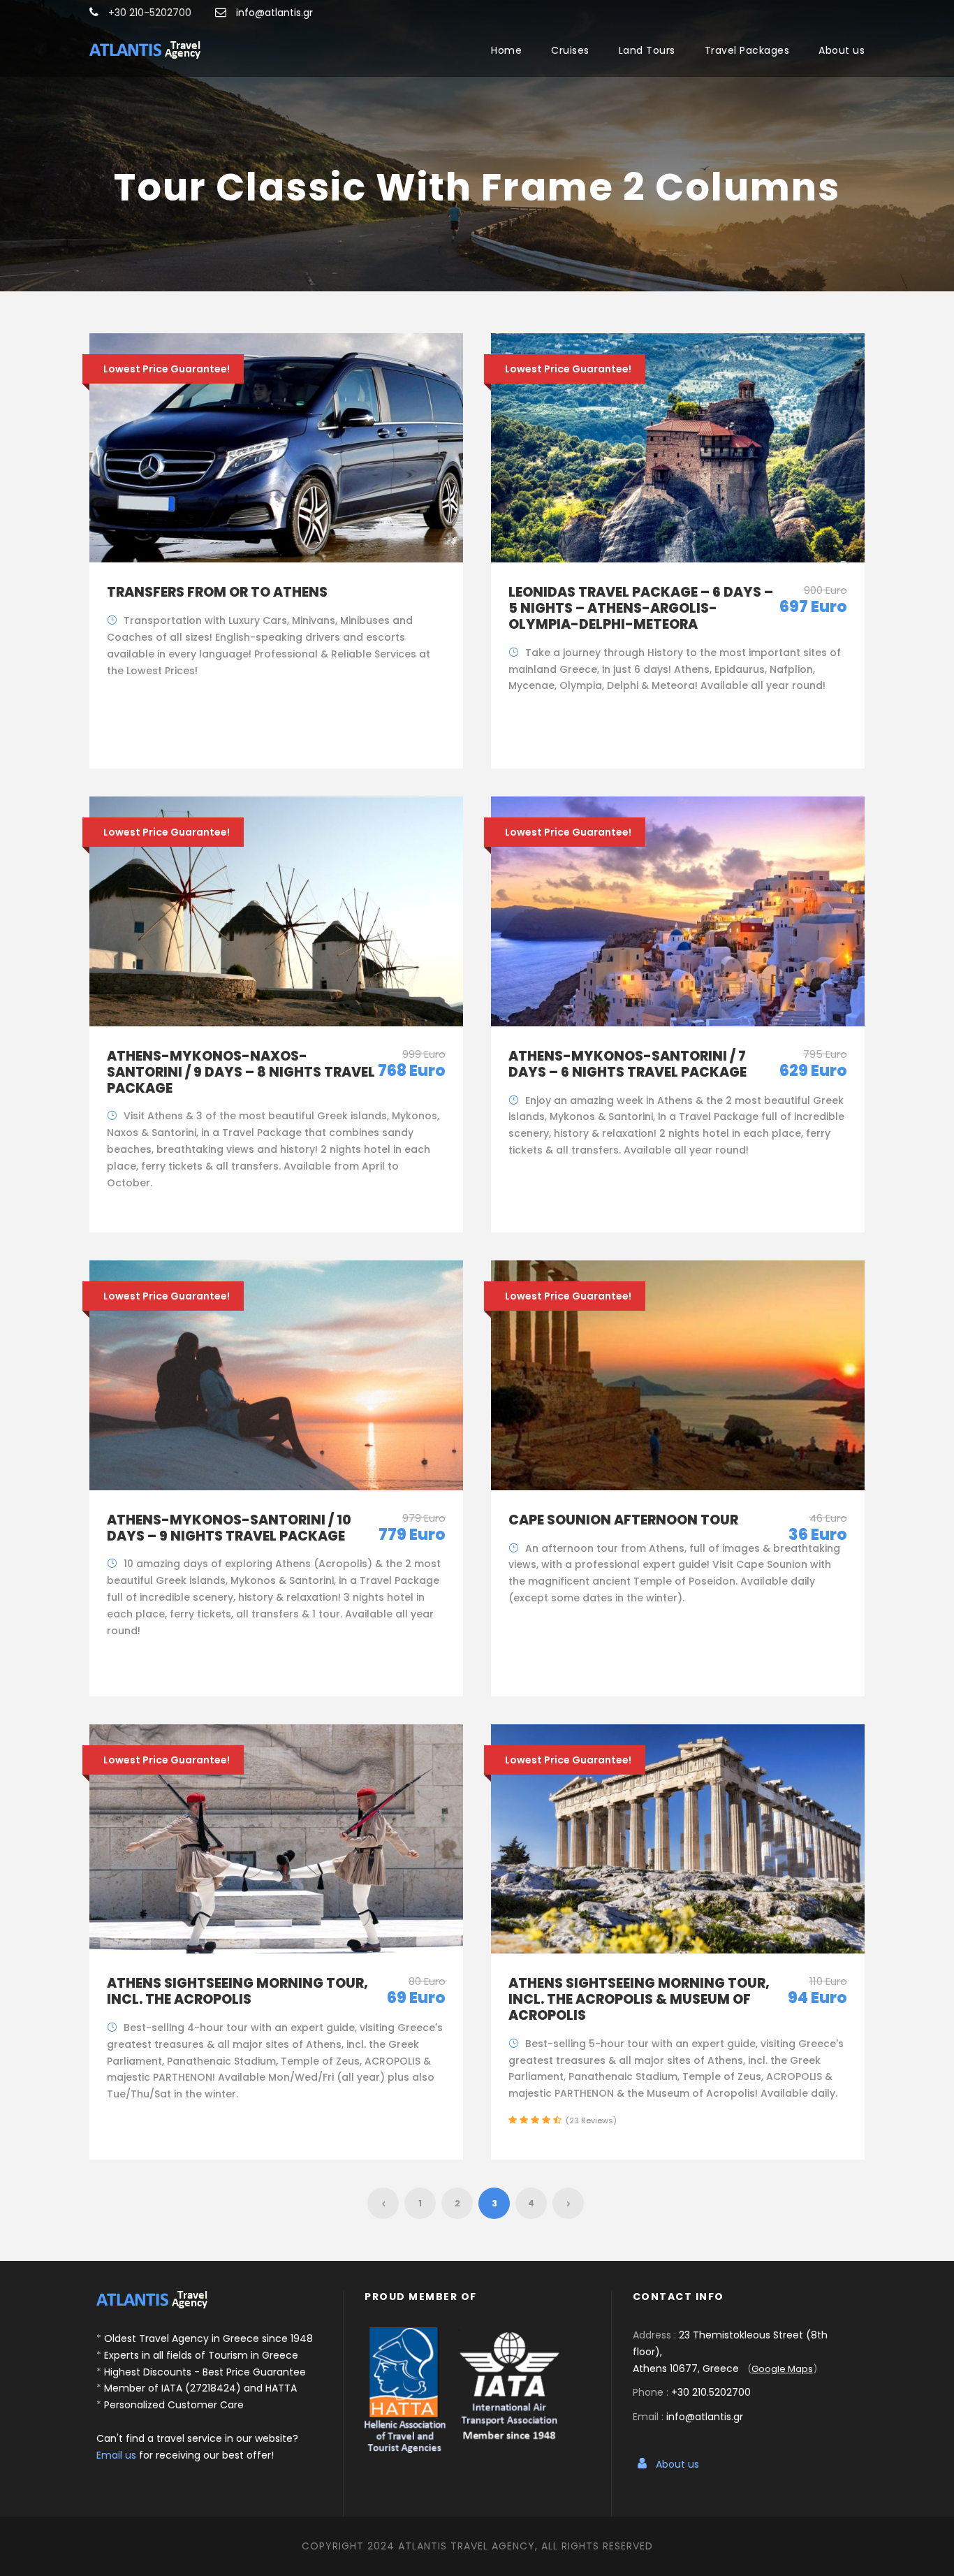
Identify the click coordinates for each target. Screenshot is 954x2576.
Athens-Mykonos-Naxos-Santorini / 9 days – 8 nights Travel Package (241, 1072)
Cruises (570, 50)
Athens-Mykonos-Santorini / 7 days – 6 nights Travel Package (628, 1064)
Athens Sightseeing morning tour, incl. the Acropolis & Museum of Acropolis (639, 1999)
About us (842, 50)
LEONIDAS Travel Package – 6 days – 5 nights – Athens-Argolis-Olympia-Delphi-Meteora (641, 608)
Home (506, 50)
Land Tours (647, 50)
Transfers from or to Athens (217, 592)
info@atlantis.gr (274, 13)
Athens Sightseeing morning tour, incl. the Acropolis (237, 1991)
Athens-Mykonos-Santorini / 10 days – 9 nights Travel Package (229, 1528)
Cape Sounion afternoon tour (623, 1520)
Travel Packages (747, 50)
